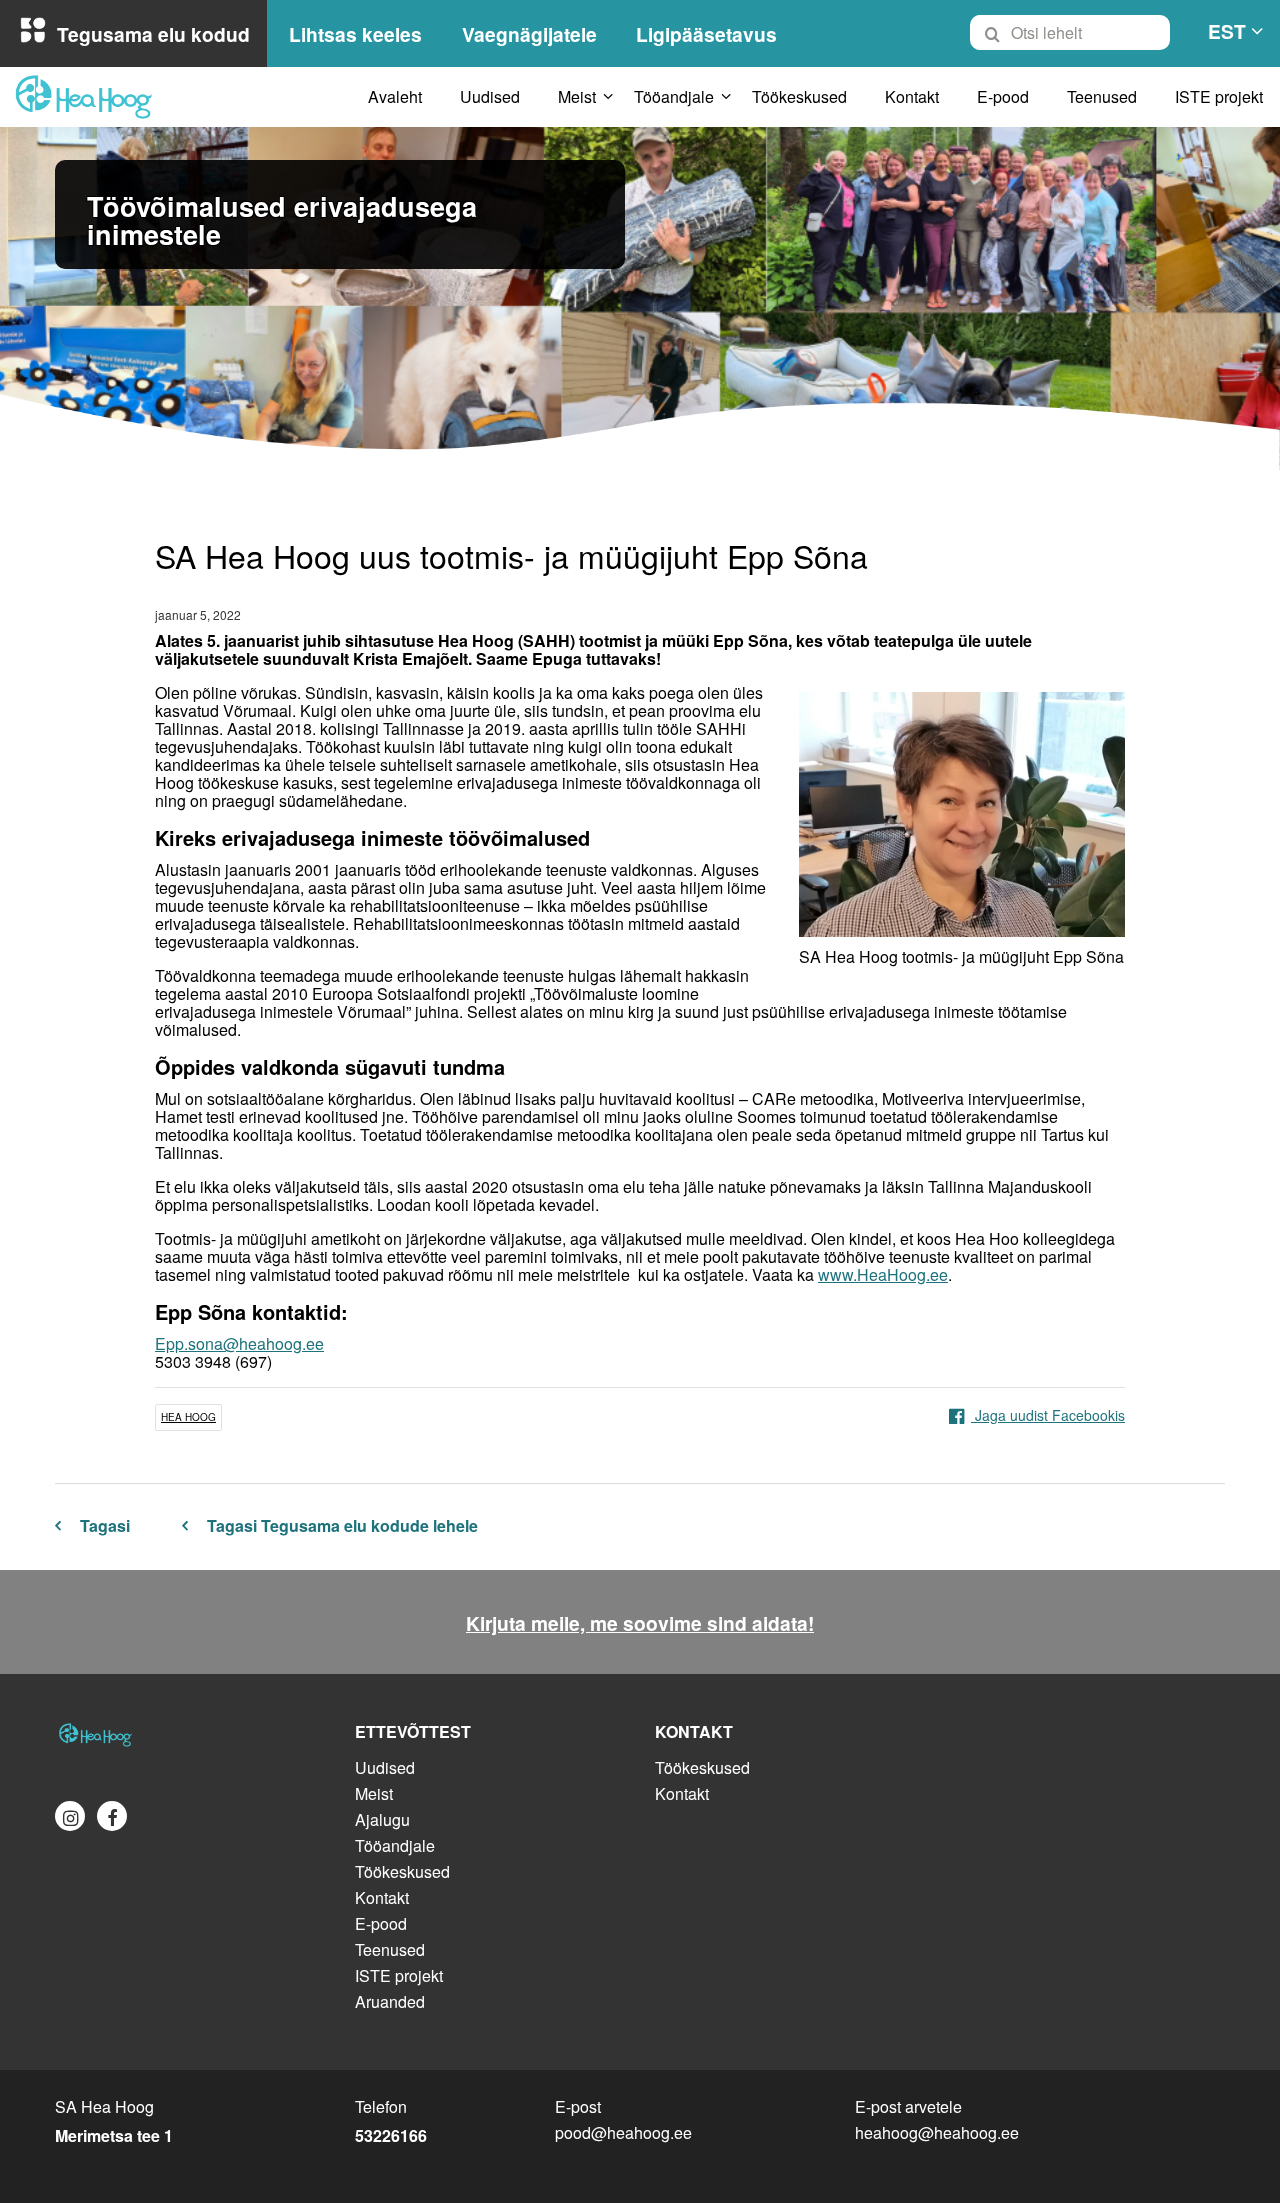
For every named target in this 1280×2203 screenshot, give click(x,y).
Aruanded (390, 2001)
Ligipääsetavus (706, 34)
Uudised (490, 96)
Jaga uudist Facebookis (1048, 1415)
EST (1227, 31)
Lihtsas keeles (355, 34)
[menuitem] (1078, 33)
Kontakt (912, 96)
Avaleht (395, 96)
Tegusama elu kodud (153, 34)
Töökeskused (799, 96)
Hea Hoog (188, 1417)
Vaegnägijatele (529, 34)
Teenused (1102, 96)
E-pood (1003, 96)
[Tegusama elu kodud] (190, 1735)
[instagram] (70, 1816)
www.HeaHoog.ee (883, 1274)
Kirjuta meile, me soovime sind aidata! (640, 1623)
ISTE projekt (1219, 96)
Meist (577, 96)
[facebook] (112, 1816)
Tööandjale (674, 96)
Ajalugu (382, 1819)
